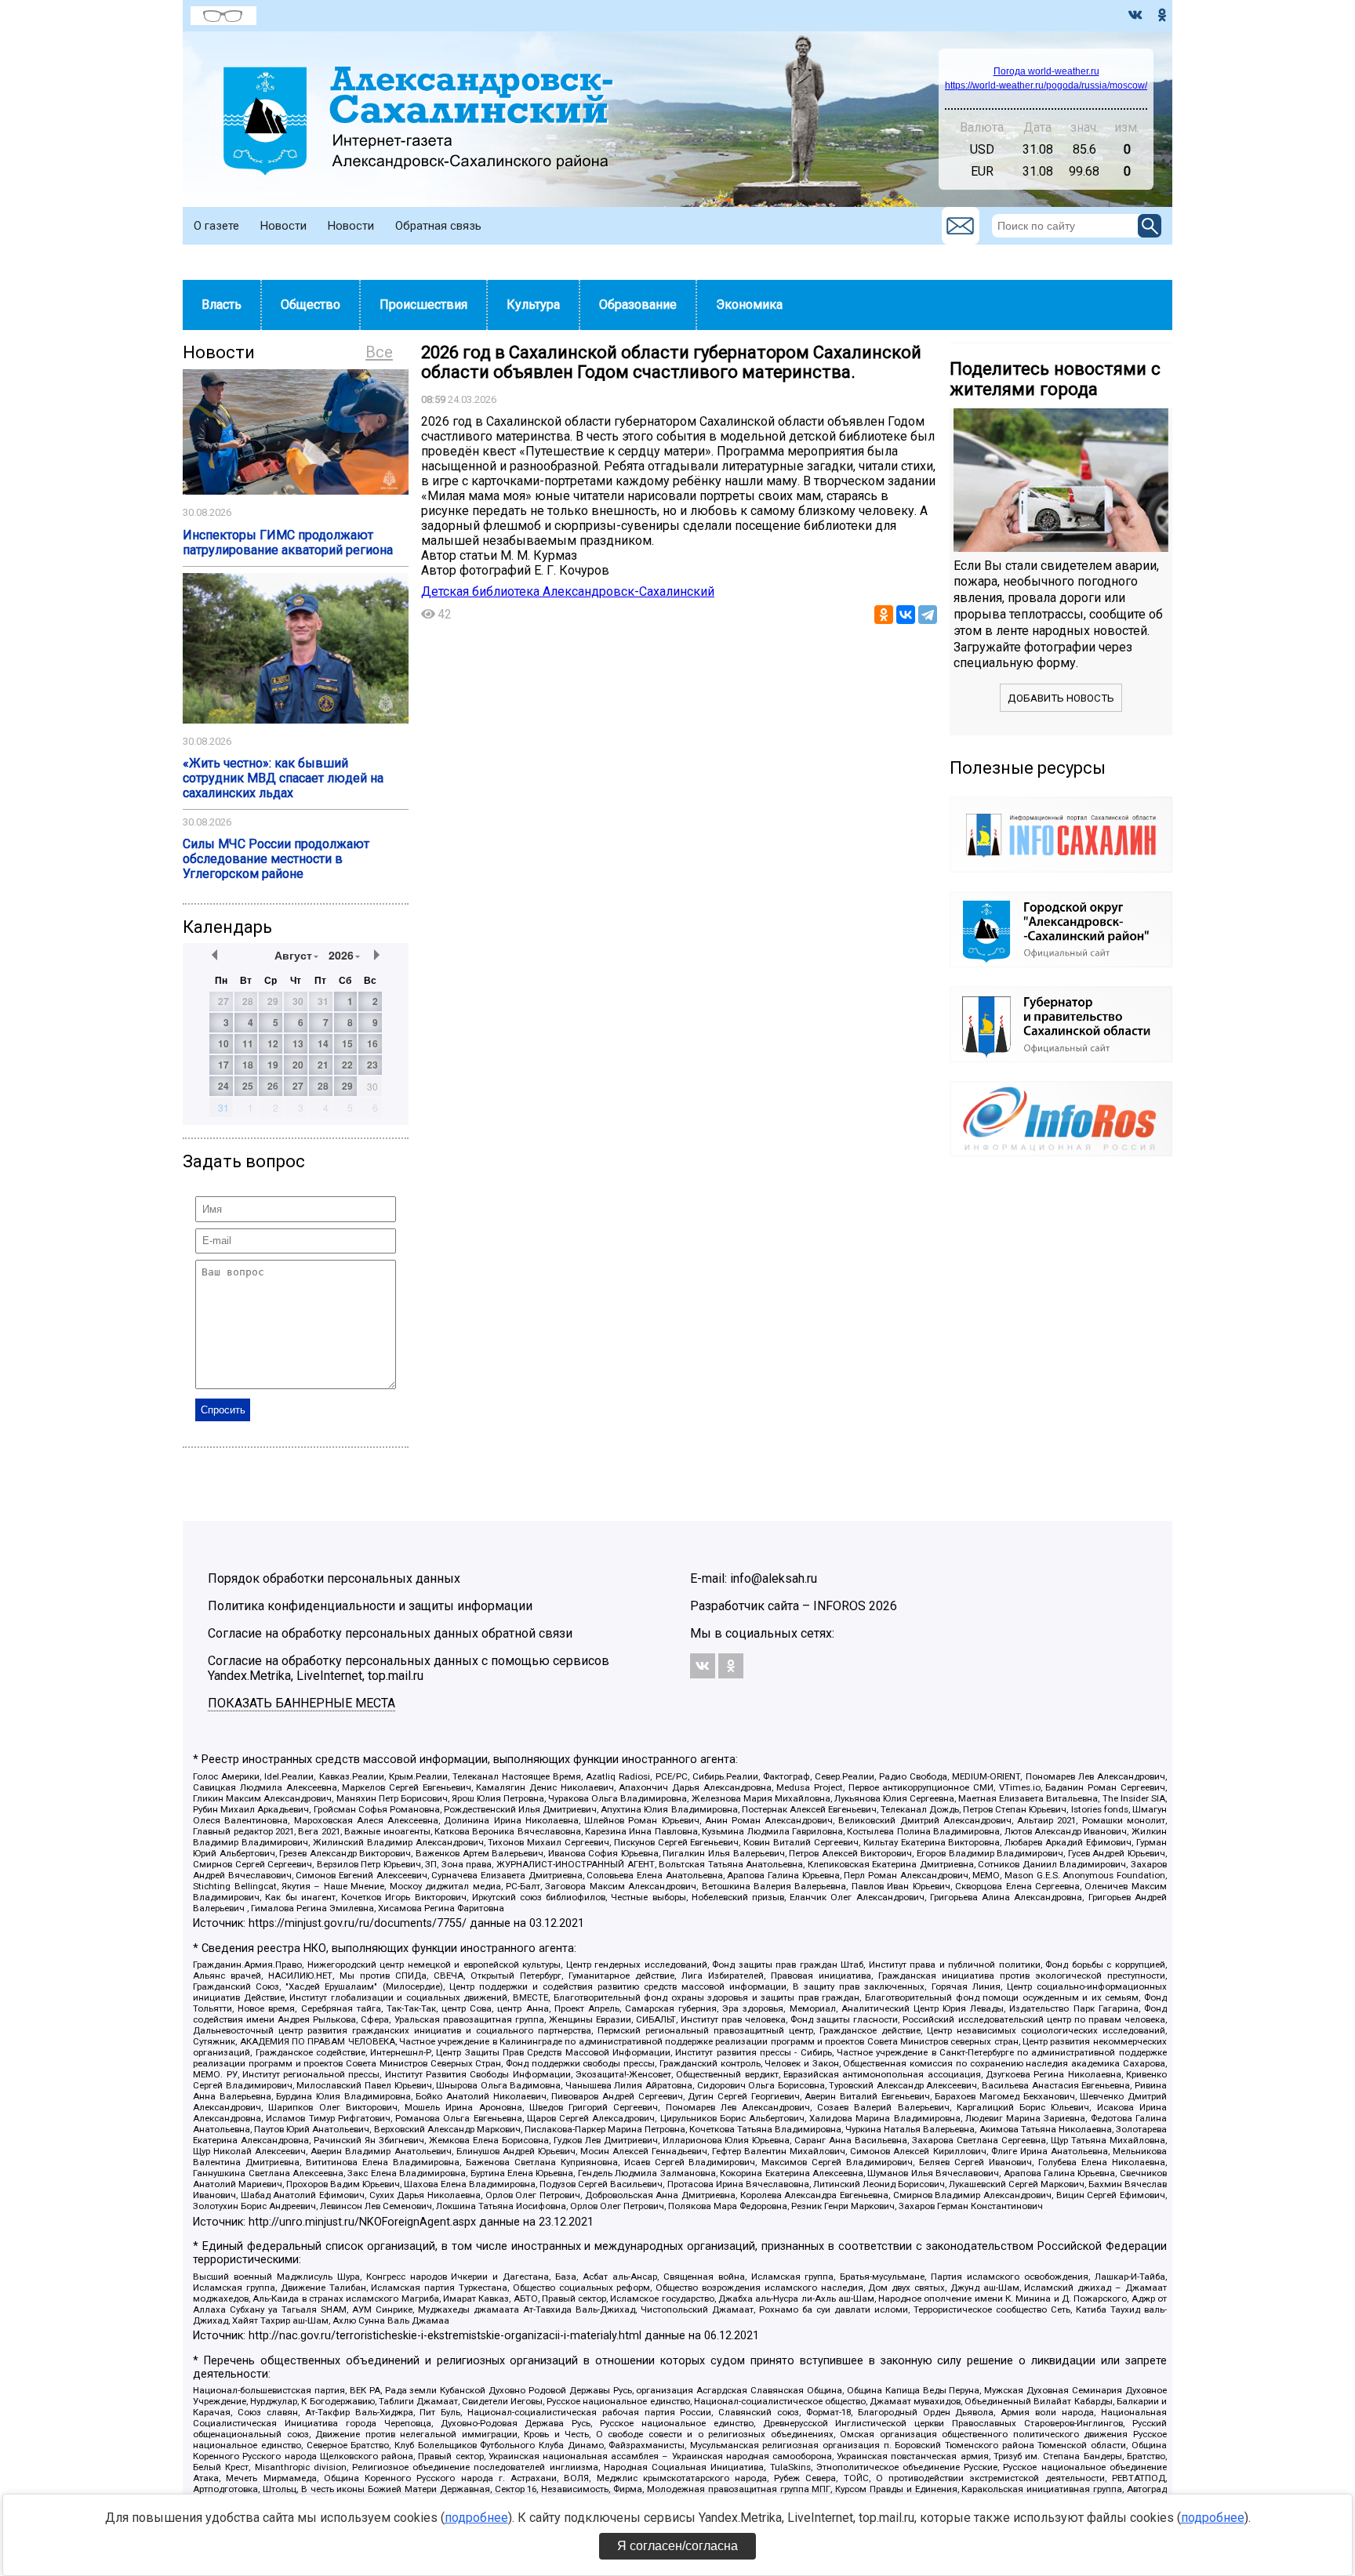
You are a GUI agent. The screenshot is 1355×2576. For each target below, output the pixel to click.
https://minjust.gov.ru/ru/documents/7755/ (358, 1923)
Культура (533, 305)
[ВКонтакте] (906, 615)
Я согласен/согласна (677, 2546)
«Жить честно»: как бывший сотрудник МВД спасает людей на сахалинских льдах (283, 778)
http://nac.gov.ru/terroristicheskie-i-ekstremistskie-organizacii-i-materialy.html (445, 2336)
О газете (216, 226)
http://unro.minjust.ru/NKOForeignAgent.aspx (362, 2222)
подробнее (476, 2518)
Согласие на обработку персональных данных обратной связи (390, 1633)
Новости (283, 226)
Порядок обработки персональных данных (334, 1578)
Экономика (749, 305)
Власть (222, 305)
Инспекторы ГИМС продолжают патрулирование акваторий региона (288, 542)
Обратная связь (438, 226)
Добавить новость (1061, 698)
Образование (638, 305)
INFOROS (839, 1606)
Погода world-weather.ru (1046, 71)
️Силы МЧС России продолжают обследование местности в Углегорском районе (276, 859)
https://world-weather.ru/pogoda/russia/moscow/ (1046, 85)
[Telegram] (928, 615)
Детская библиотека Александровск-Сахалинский (568, 591)
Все (379, 352)
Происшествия (423, 305)
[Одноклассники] (884, 615)
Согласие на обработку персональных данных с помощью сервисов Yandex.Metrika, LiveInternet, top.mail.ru (409, 1668)
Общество (311, 305)
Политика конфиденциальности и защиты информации (370, 1606)
